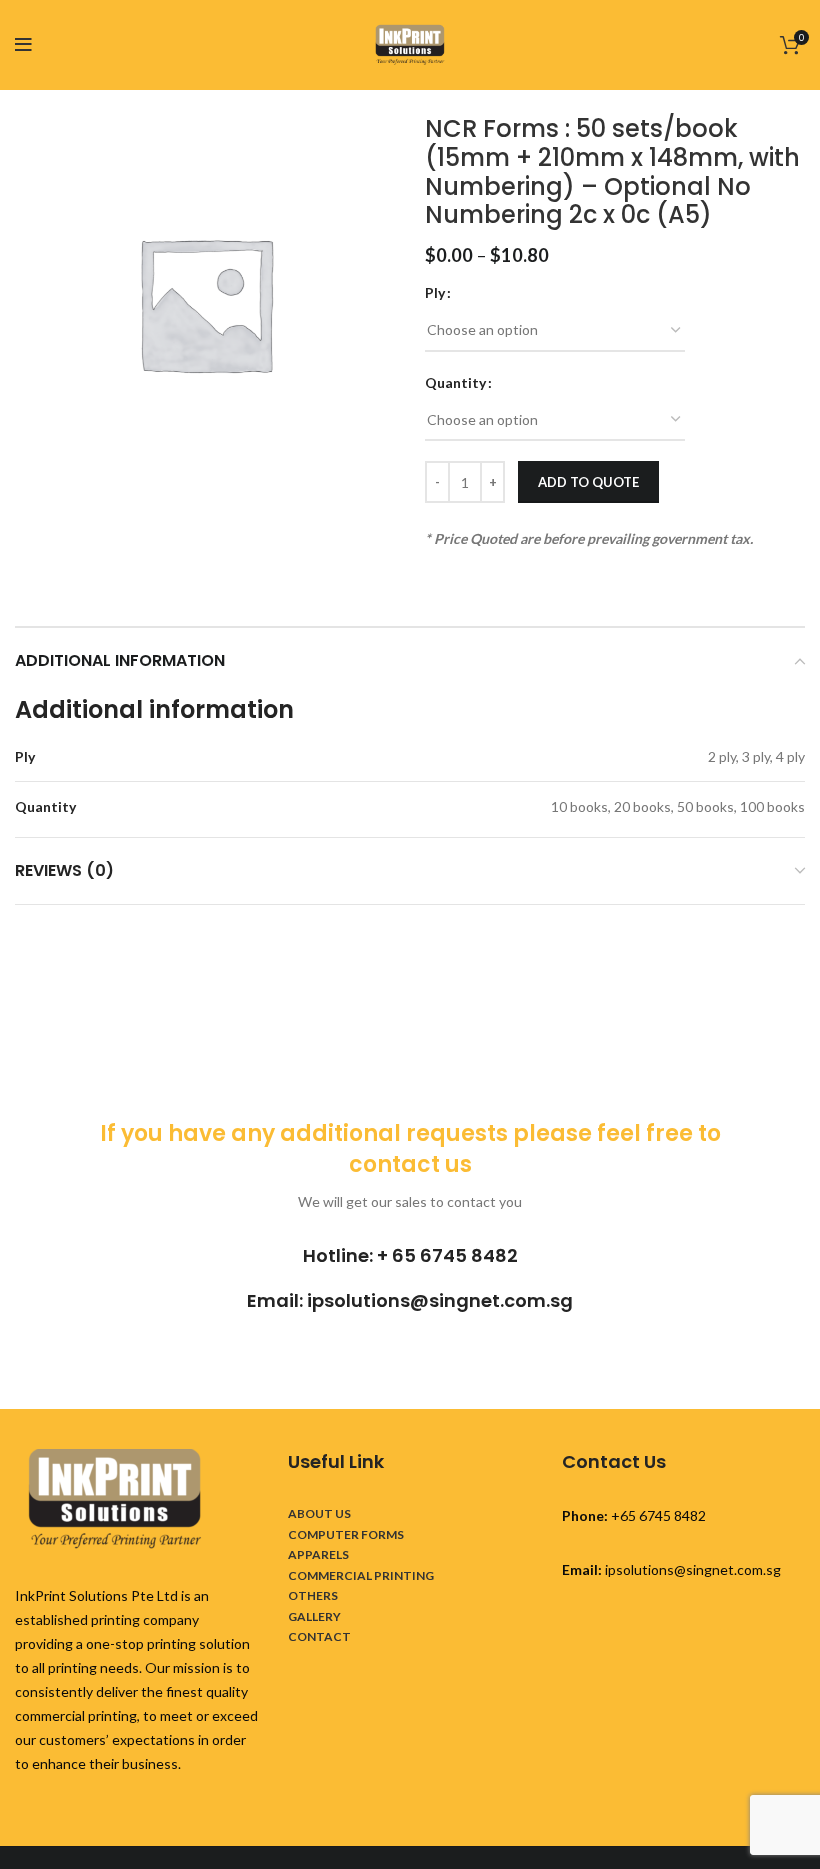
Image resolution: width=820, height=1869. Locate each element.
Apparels (318, 1554)
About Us (319, 1513)
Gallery (314, 1616)
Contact (319, 1636)
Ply (435, 292)
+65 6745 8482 (658, 1515)
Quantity (455, 382)
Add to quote (588, 482)
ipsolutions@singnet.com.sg (440, 1300)
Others (313, 1595)
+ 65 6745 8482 (447, 1255)
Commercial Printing (361, 1575)
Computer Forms (346, 1534)
